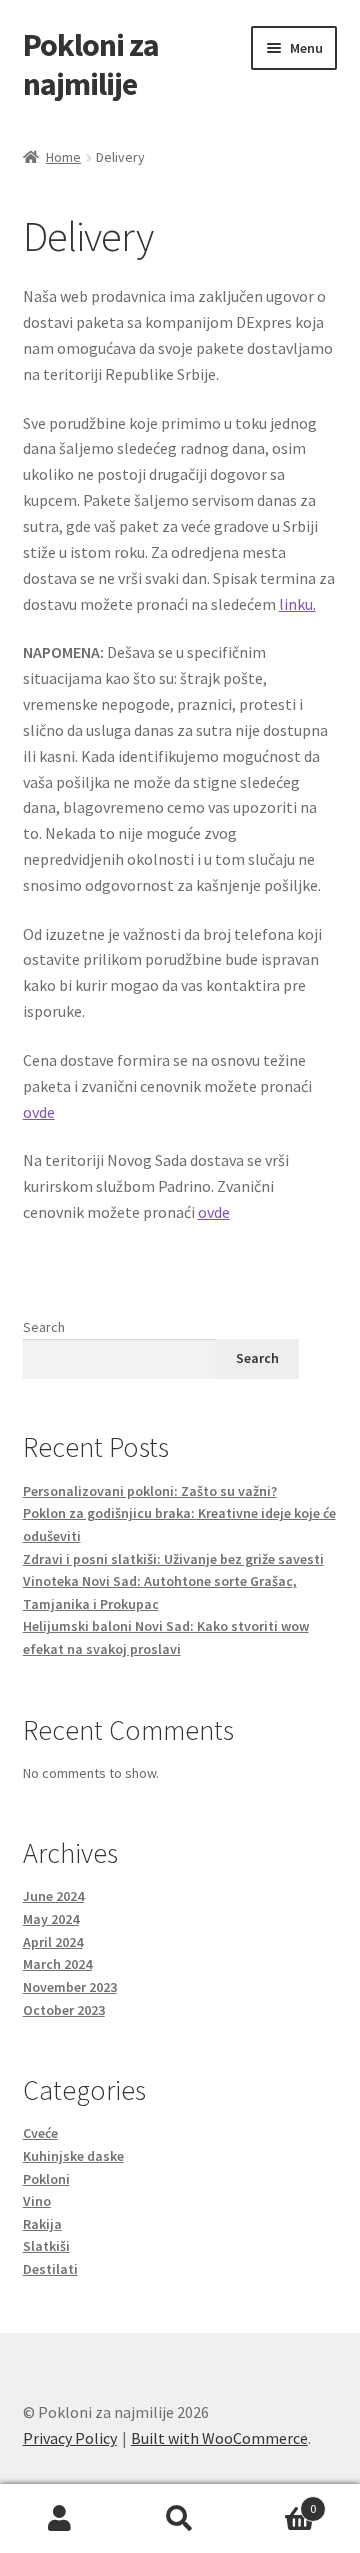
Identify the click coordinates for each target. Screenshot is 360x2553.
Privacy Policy (70, 2438)
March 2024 (57, 1964)
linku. (297, 604)
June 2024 (53, 1896)
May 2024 (51, 1919)
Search (44, 1327)
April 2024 (53, 1942)
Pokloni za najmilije (91, 64)
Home (63, 157)
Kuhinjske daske (73, 2156)
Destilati (50, 2269)
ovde (39, 1112)
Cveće (40, 2133)
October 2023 (64, 2010)
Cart (278, 2501)
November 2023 (70, 1987)
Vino (37, 2201)
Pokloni (46, 2179)
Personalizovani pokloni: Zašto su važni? (150, 1491)
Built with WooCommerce (219, 2438)
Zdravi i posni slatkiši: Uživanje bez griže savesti (173, 1559)
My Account (60, 2519)
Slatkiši (46, 2246)
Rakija (42, 2224)
